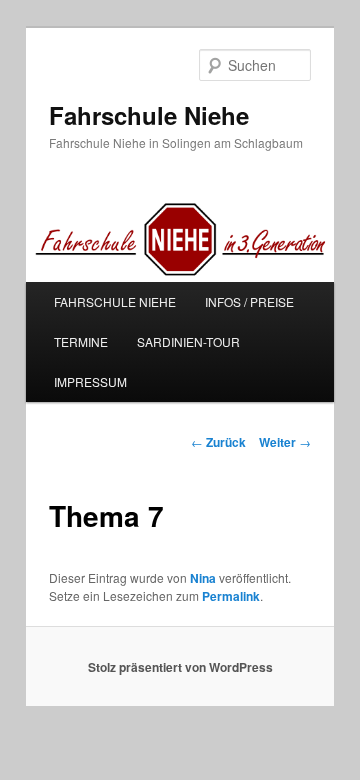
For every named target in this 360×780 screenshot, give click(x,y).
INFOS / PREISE (249, 301)
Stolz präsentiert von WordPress (180, 667)
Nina (203, 578)
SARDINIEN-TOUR (188, 341)
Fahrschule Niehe (149, 115)
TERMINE (81, 341)
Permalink (231, 596)
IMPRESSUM (90, 381)
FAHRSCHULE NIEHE (115, 301)
